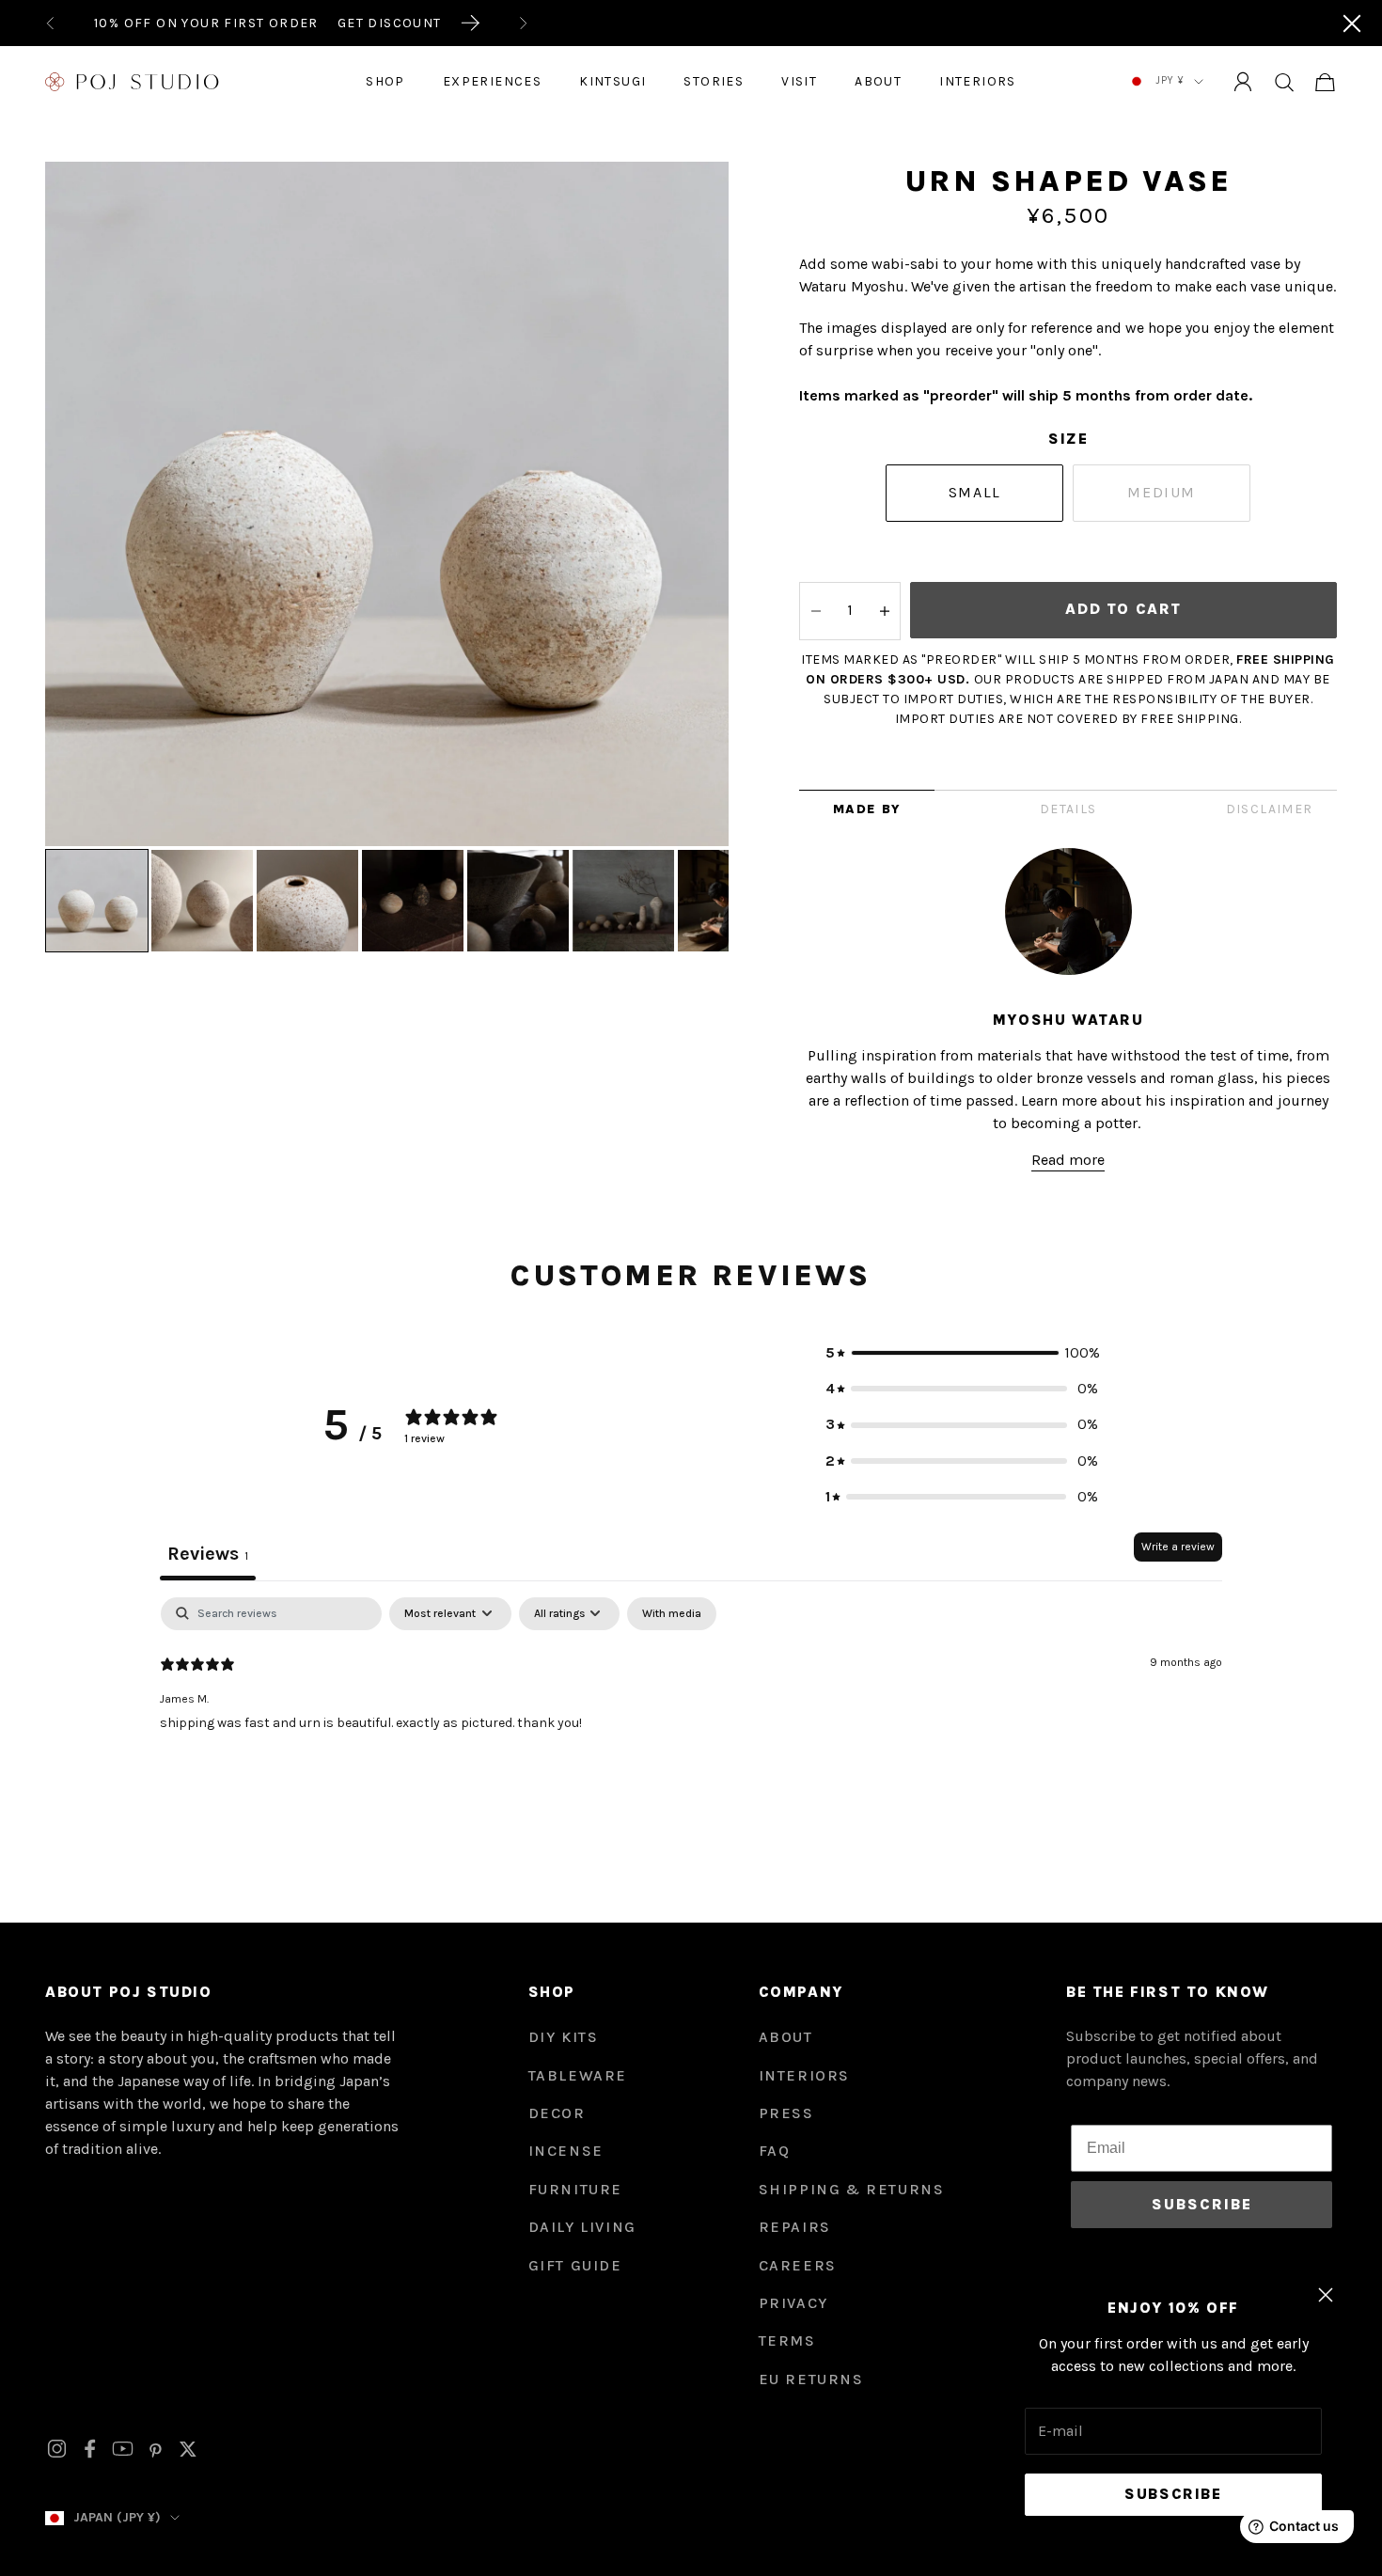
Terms (787, 2340)
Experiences (492, 81)
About (878, 81)
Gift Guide (575, 2265)
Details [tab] (1068, 809)
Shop (385, 81)
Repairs (795, 2227)
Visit (799, 81)
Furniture (575, 2189)
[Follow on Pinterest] (156, 2449)
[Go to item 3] (307, 901)
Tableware (578, 2075)
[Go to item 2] (202, 901)
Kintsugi (612, 81)
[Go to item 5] (518, 901)
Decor (557, 2113)
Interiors (978, 81)
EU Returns (811, 2379)
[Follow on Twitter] (188, 2449)
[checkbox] (672, 1614)
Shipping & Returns (852, 2189)
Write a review (1178, 1547)
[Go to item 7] (729, 901)
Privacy (793, 2303)
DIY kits (564, 2037)
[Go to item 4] (413, 901)
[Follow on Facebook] (90, 2449)
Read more (1068, 1160)
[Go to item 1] (97, 901)
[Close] (1352, 24)
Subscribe (1173, 2494)
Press (786, 2113)
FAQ (775, 2151)
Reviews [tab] (208, 1554)
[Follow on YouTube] (123, 2449)
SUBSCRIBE (1202, 2204)
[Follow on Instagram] (57, 2449)
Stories (714, 81)
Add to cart (1123, 609)
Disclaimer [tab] (1270, 809)
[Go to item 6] (623, 901)
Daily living (582, 2227)
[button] (962, 1353)
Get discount (390, 23)
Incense (566, 2151)
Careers (798, 2265)
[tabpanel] (691, 1718)
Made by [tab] (867, 809)
